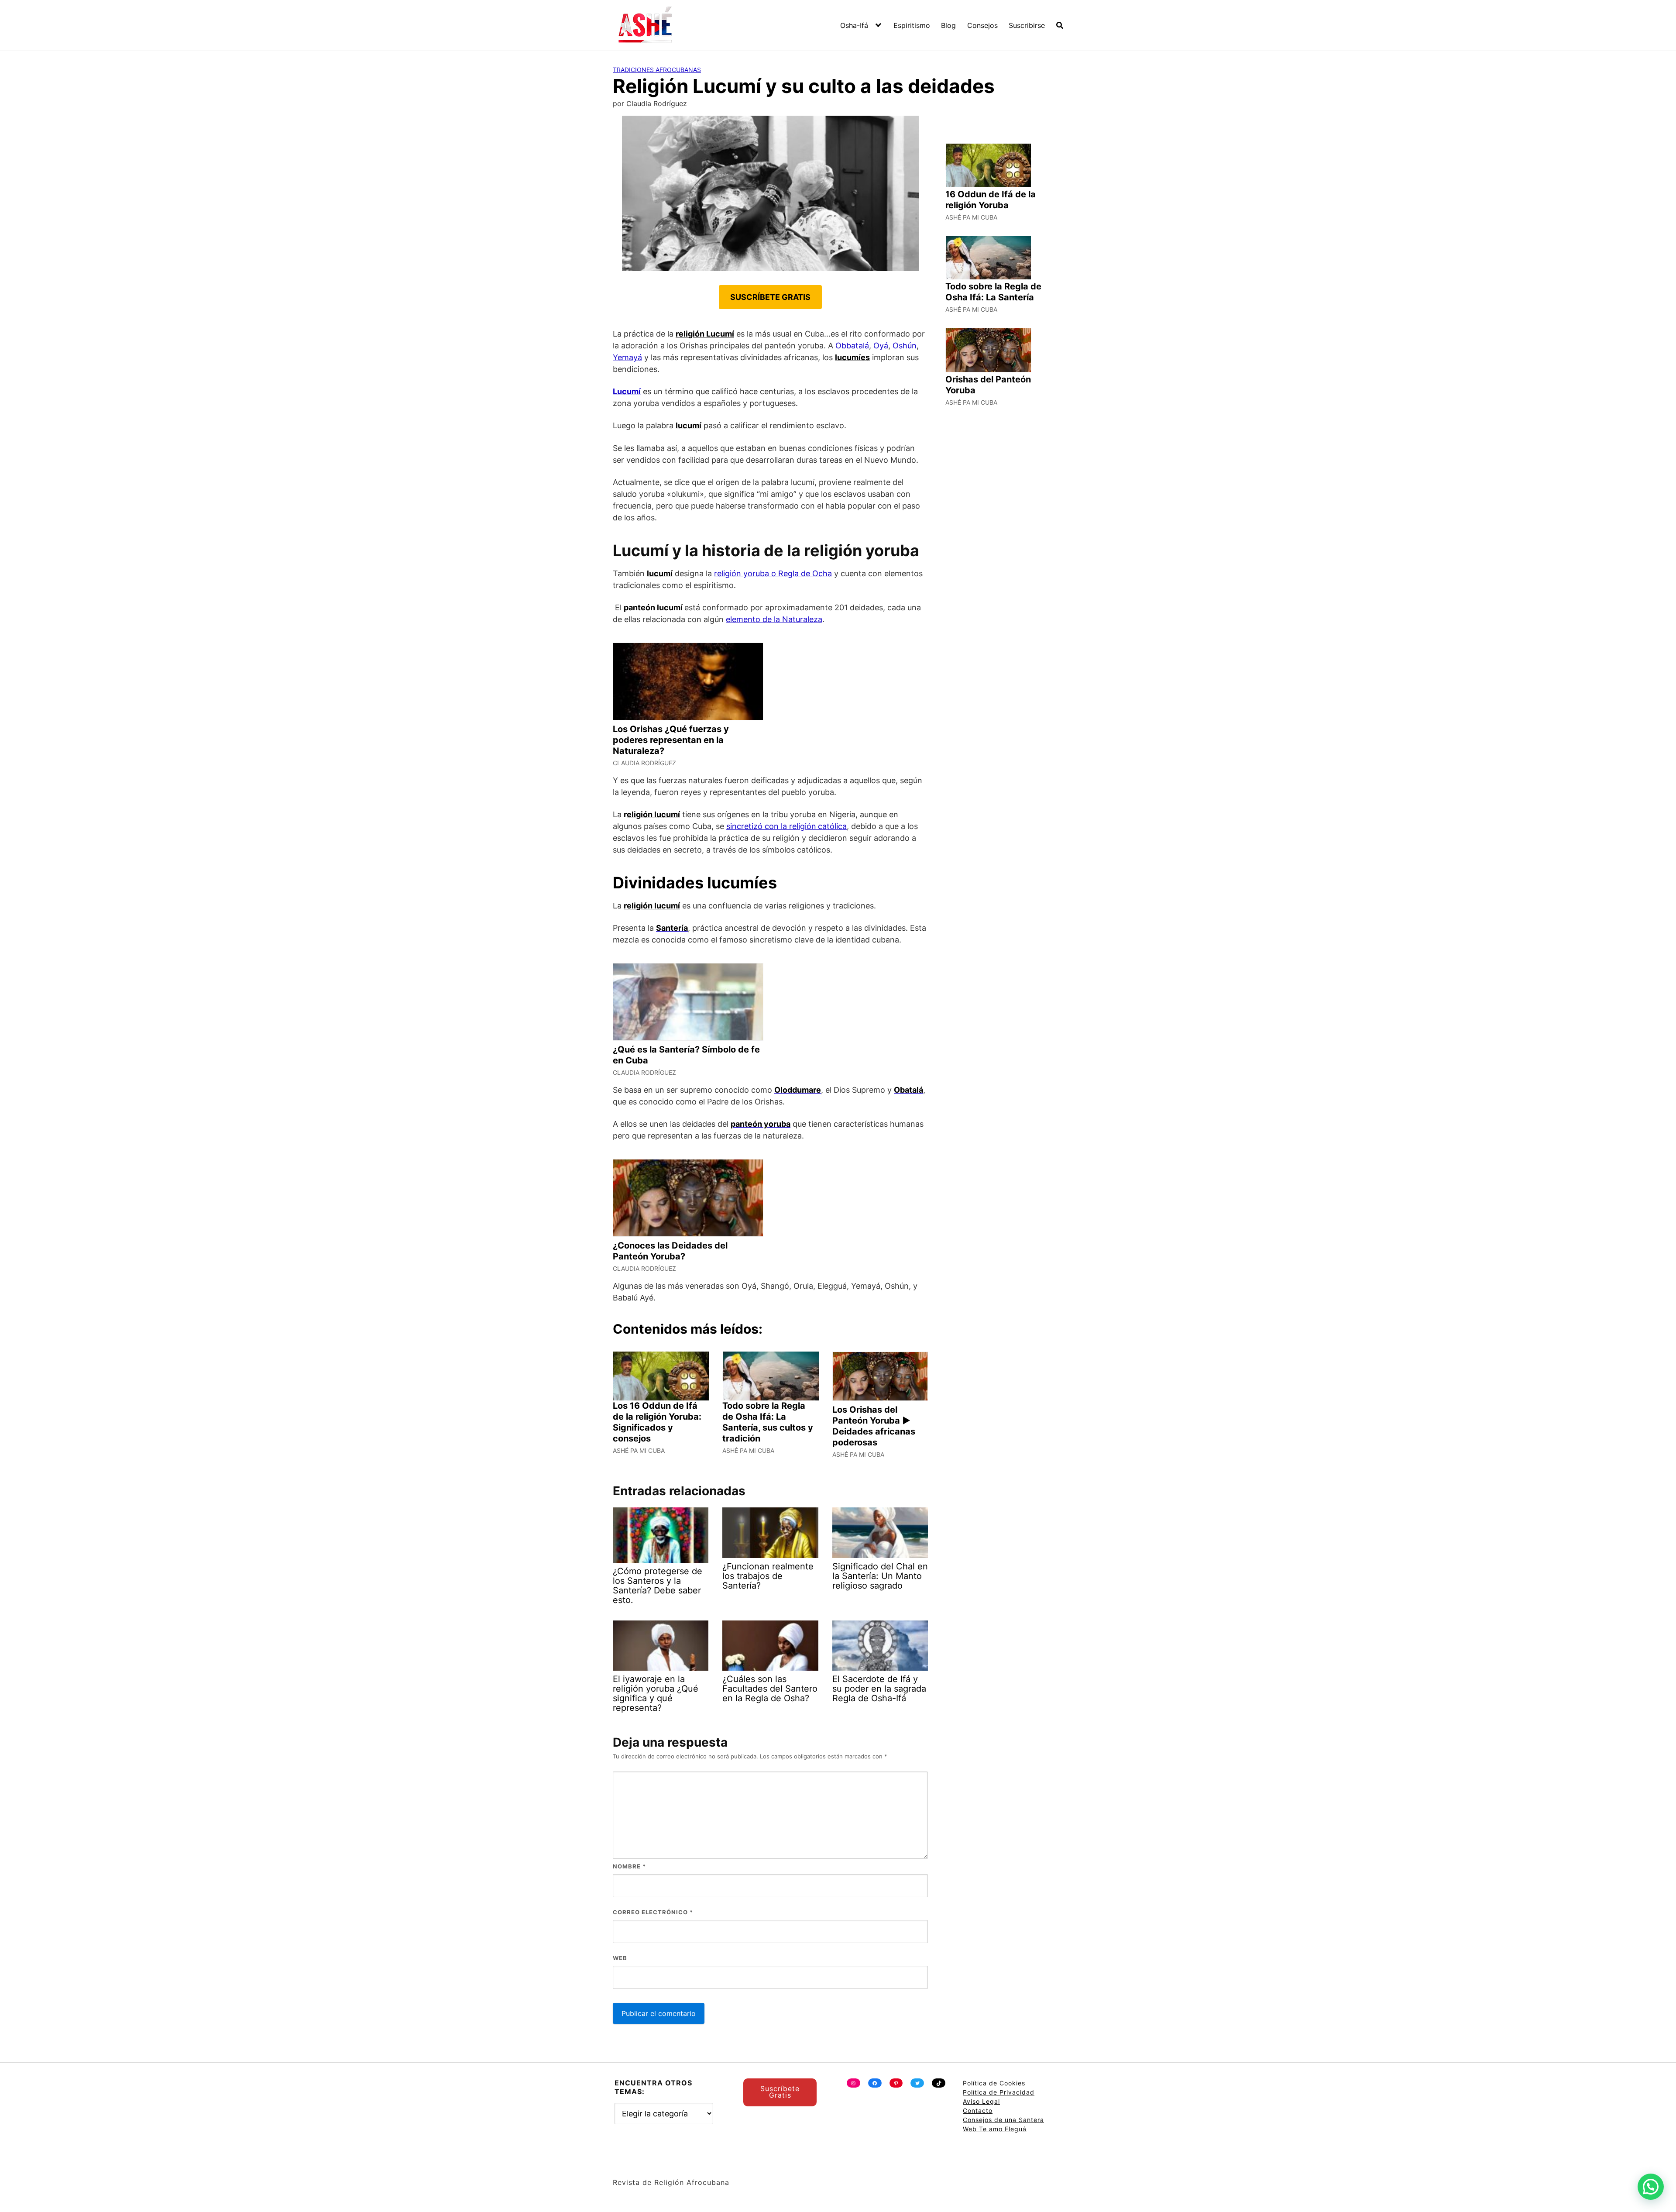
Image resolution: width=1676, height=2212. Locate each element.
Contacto (978, 2111)
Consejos (982, 25)
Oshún (905, 346)
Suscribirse (1027, 25)
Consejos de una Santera (1003, 2120)
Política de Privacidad (999, 2092)
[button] (1651, 2187)
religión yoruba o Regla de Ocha (773, 573)
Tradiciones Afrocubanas (657, 70)
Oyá (881, 346)
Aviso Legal (981, 2101)
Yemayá (627, 357)
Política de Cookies (994, 2083)
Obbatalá (852, 346)
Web (620, 1958)
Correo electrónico (653, 1912)
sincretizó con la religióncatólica (786, 826)
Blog (948, 25)
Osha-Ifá (854, 25)
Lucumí (627, 391)
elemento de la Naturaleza (774, 619)
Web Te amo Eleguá (995, 2129)
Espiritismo (912, 25)
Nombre (629, 1866)
